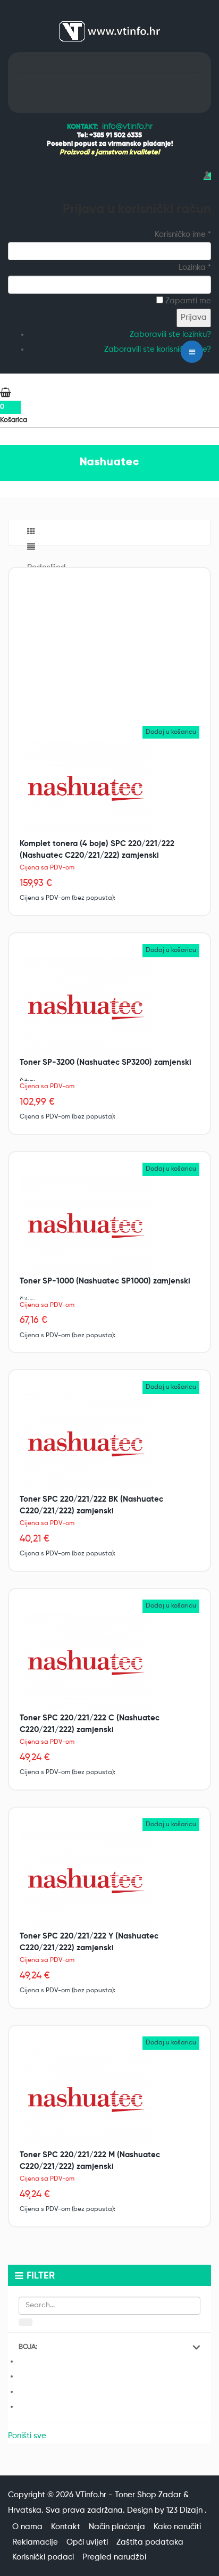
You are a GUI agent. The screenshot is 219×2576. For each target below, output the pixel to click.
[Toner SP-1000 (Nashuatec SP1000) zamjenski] (86, 1225)
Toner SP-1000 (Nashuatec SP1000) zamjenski (105, 1281)
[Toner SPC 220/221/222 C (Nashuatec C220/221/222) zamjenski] (86, 1662)
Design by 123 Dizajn (166, 2510)
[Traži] (26, 2322)
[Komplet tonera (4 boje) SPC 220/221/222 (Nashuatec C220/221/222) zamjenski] (86, 788)
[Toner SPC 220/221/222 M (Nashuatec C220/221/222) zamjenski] (86, 2099)
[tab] (109, 2347)
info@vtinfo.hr (127, 127)
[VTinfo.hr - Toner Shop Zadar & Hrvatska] (109, 31)
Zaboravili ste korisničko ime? (158, 349)
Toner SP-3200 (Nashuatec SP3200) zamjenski (106, 1062)
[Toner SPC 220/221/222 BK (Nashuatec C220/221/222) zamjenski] (86, 1443)
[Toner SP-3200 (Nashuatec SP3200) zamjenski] (86, 1007)
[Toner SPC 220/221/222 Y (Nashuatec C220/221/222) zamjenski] (86, 1881)
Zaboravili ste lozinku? (170, 334)
